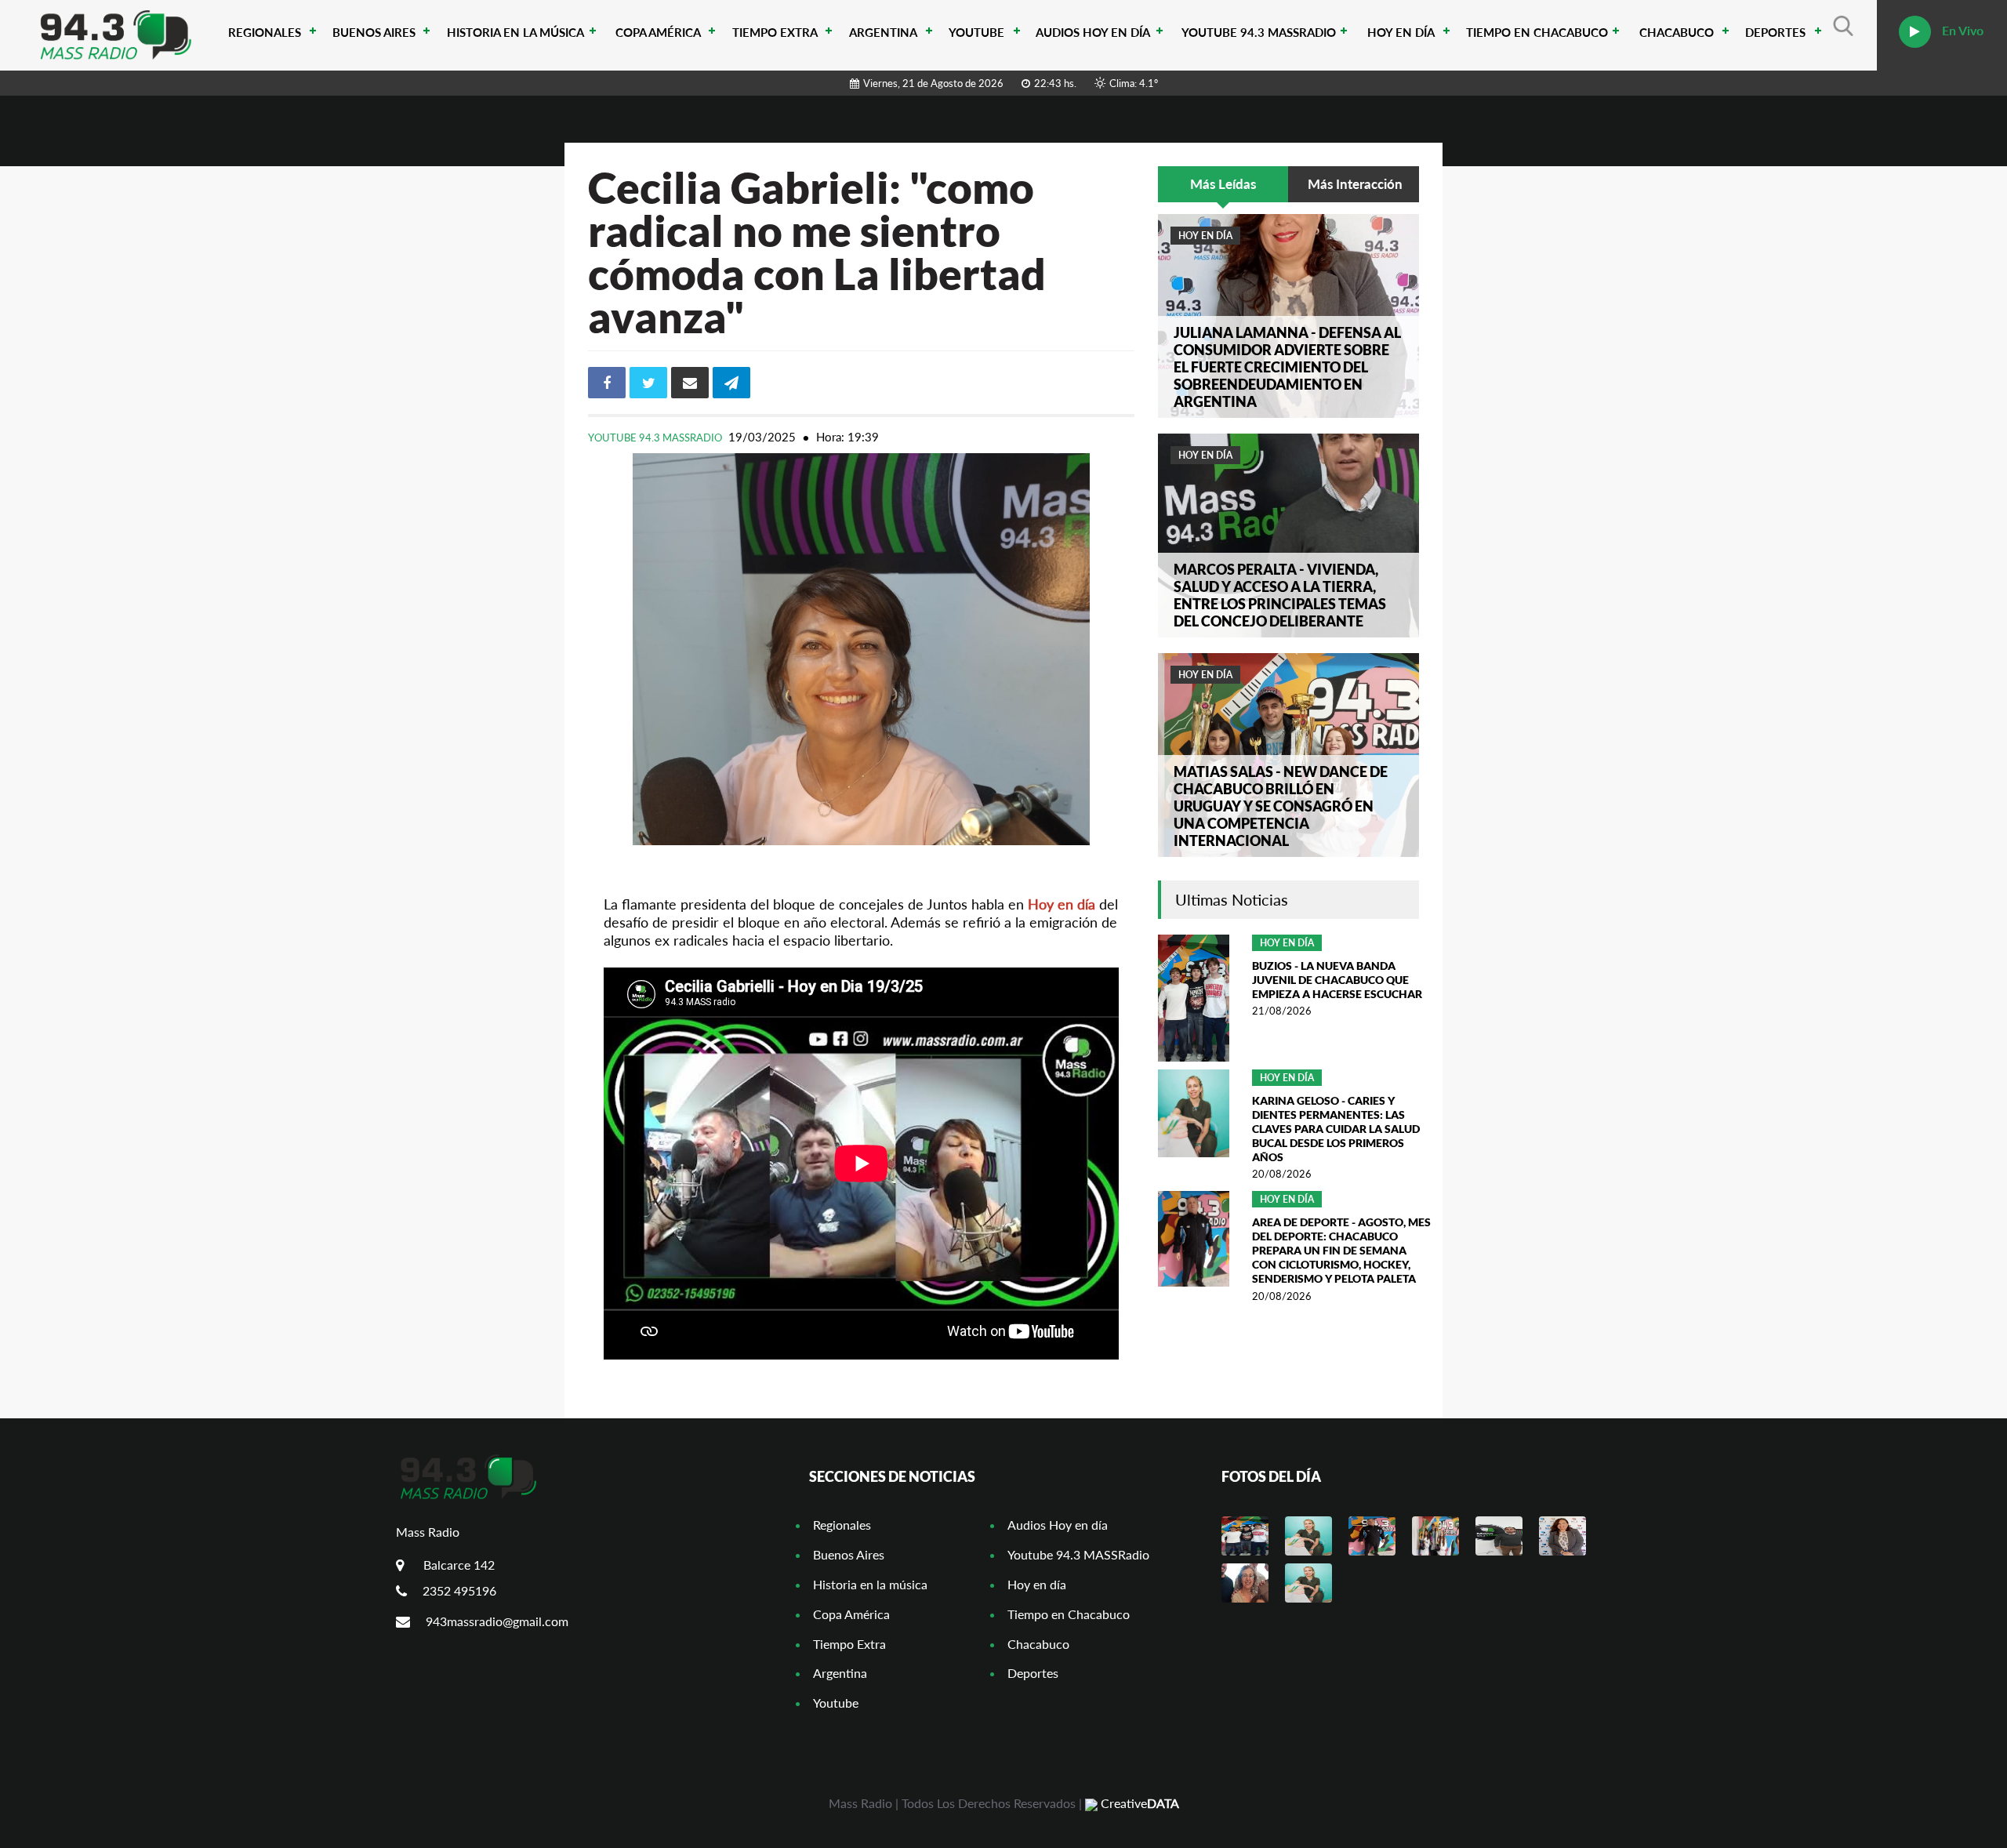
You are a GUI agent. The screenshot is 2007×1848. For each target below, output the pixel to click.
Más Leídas (1223, 184)
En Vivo (1961, 30)
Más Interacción (1355, 184)
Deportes (1775, 32)
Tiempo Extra (775, 32)
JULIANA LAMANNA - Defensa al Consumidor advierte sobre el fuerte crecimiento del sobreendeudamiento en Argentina (1287, 367)
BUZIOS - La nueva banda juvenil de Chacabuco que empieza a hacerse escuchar (1337, 980)
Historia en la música (515, 32)
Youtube (976, 32)
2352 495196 (459, 1590)
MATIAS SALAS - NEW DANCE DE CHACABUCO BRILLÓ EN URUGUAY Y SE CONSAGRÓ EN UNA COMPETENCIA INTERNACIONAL (1281, 806)
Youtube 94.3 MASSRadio (1259, 32)
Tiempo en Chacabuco (1537, 32)
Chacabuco (1677, 32)
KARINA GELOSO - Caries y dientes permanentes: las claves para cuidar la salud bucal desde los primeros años (1336, 1129)
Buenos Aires (374, 32)
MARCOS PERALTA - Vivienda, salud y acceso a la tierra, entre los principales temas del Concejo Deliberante (1280, 595)
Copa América (658, 32)
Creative (1138, 1803)
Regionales (265, 32)
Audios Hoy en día (1093, 32)
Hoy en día (1401, 32)
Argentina (883, 32)
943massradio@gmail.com (497, 1621)
